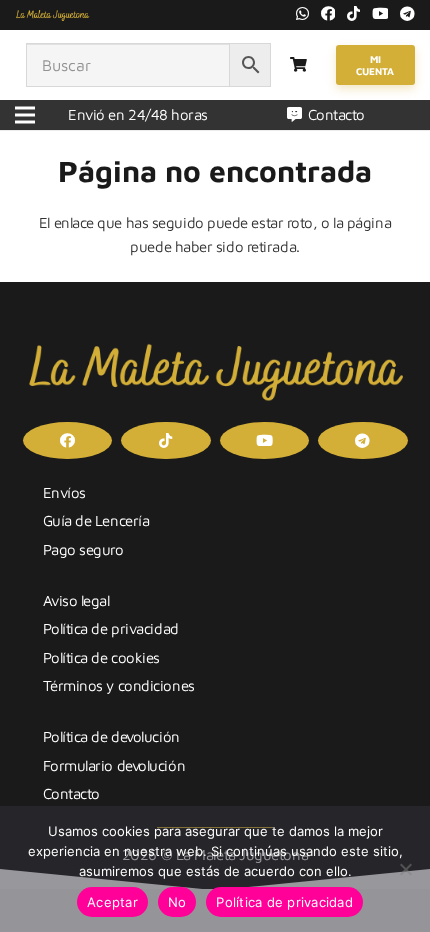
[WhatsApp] (302, 13)
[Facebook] (328, 13)
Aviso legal (76, 600)
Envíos (64, 492)
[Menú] (25, 115)
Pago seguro (83, 549)
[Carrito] (298, 65)
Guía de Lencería (96, 520)
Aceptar (112, 902)
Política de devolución (111, 736)
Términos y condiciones (119, 685)
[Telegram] (407, 13)
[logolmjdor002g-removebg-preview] (52, 15)
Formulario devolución (114, 765)
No (177, 902)
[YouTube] (380, 13)
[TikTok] (353, 13)
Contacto (71, 793)
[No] (405, 869)
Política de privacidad (111, 628)
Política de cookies (101, 657)
